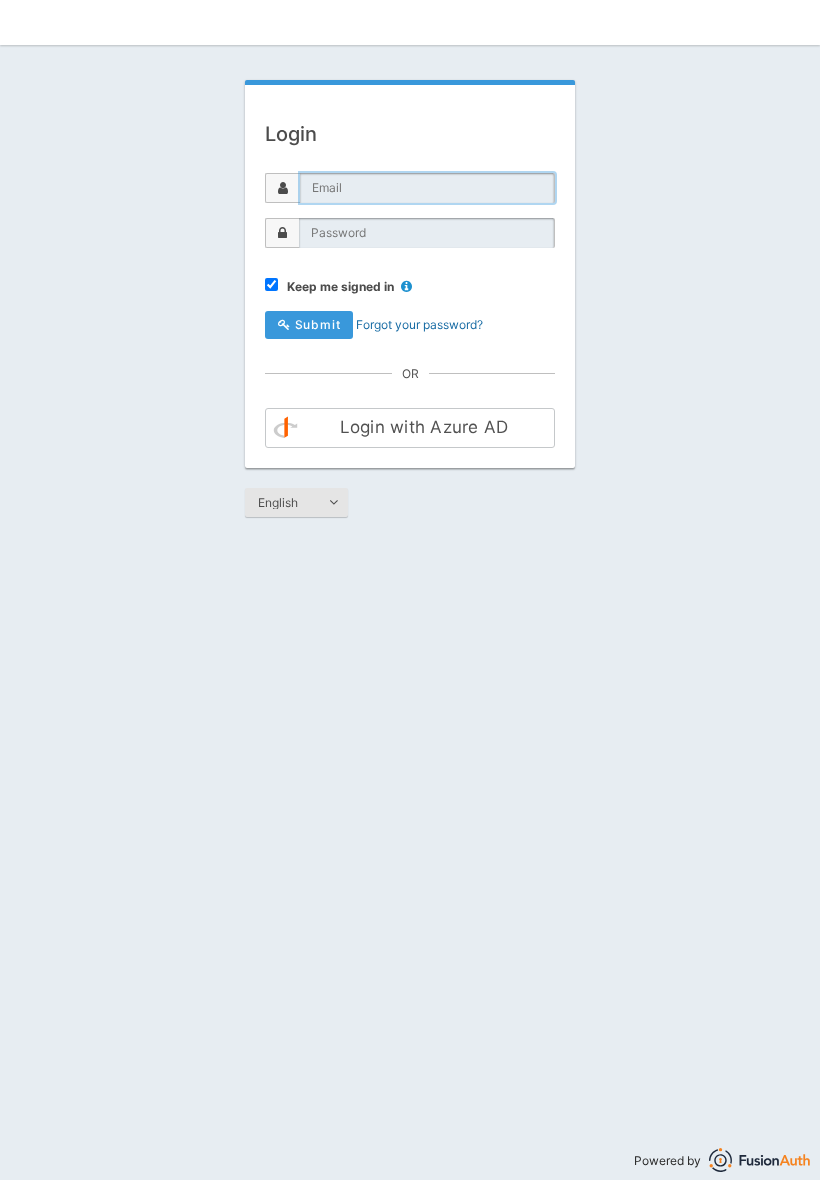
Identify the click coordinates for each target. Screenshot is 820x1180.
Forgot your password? (419, 324)
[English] (296, 503)
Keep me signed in (337, 286)
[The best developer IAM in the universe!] (759, 1160)
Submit (316, 324)
